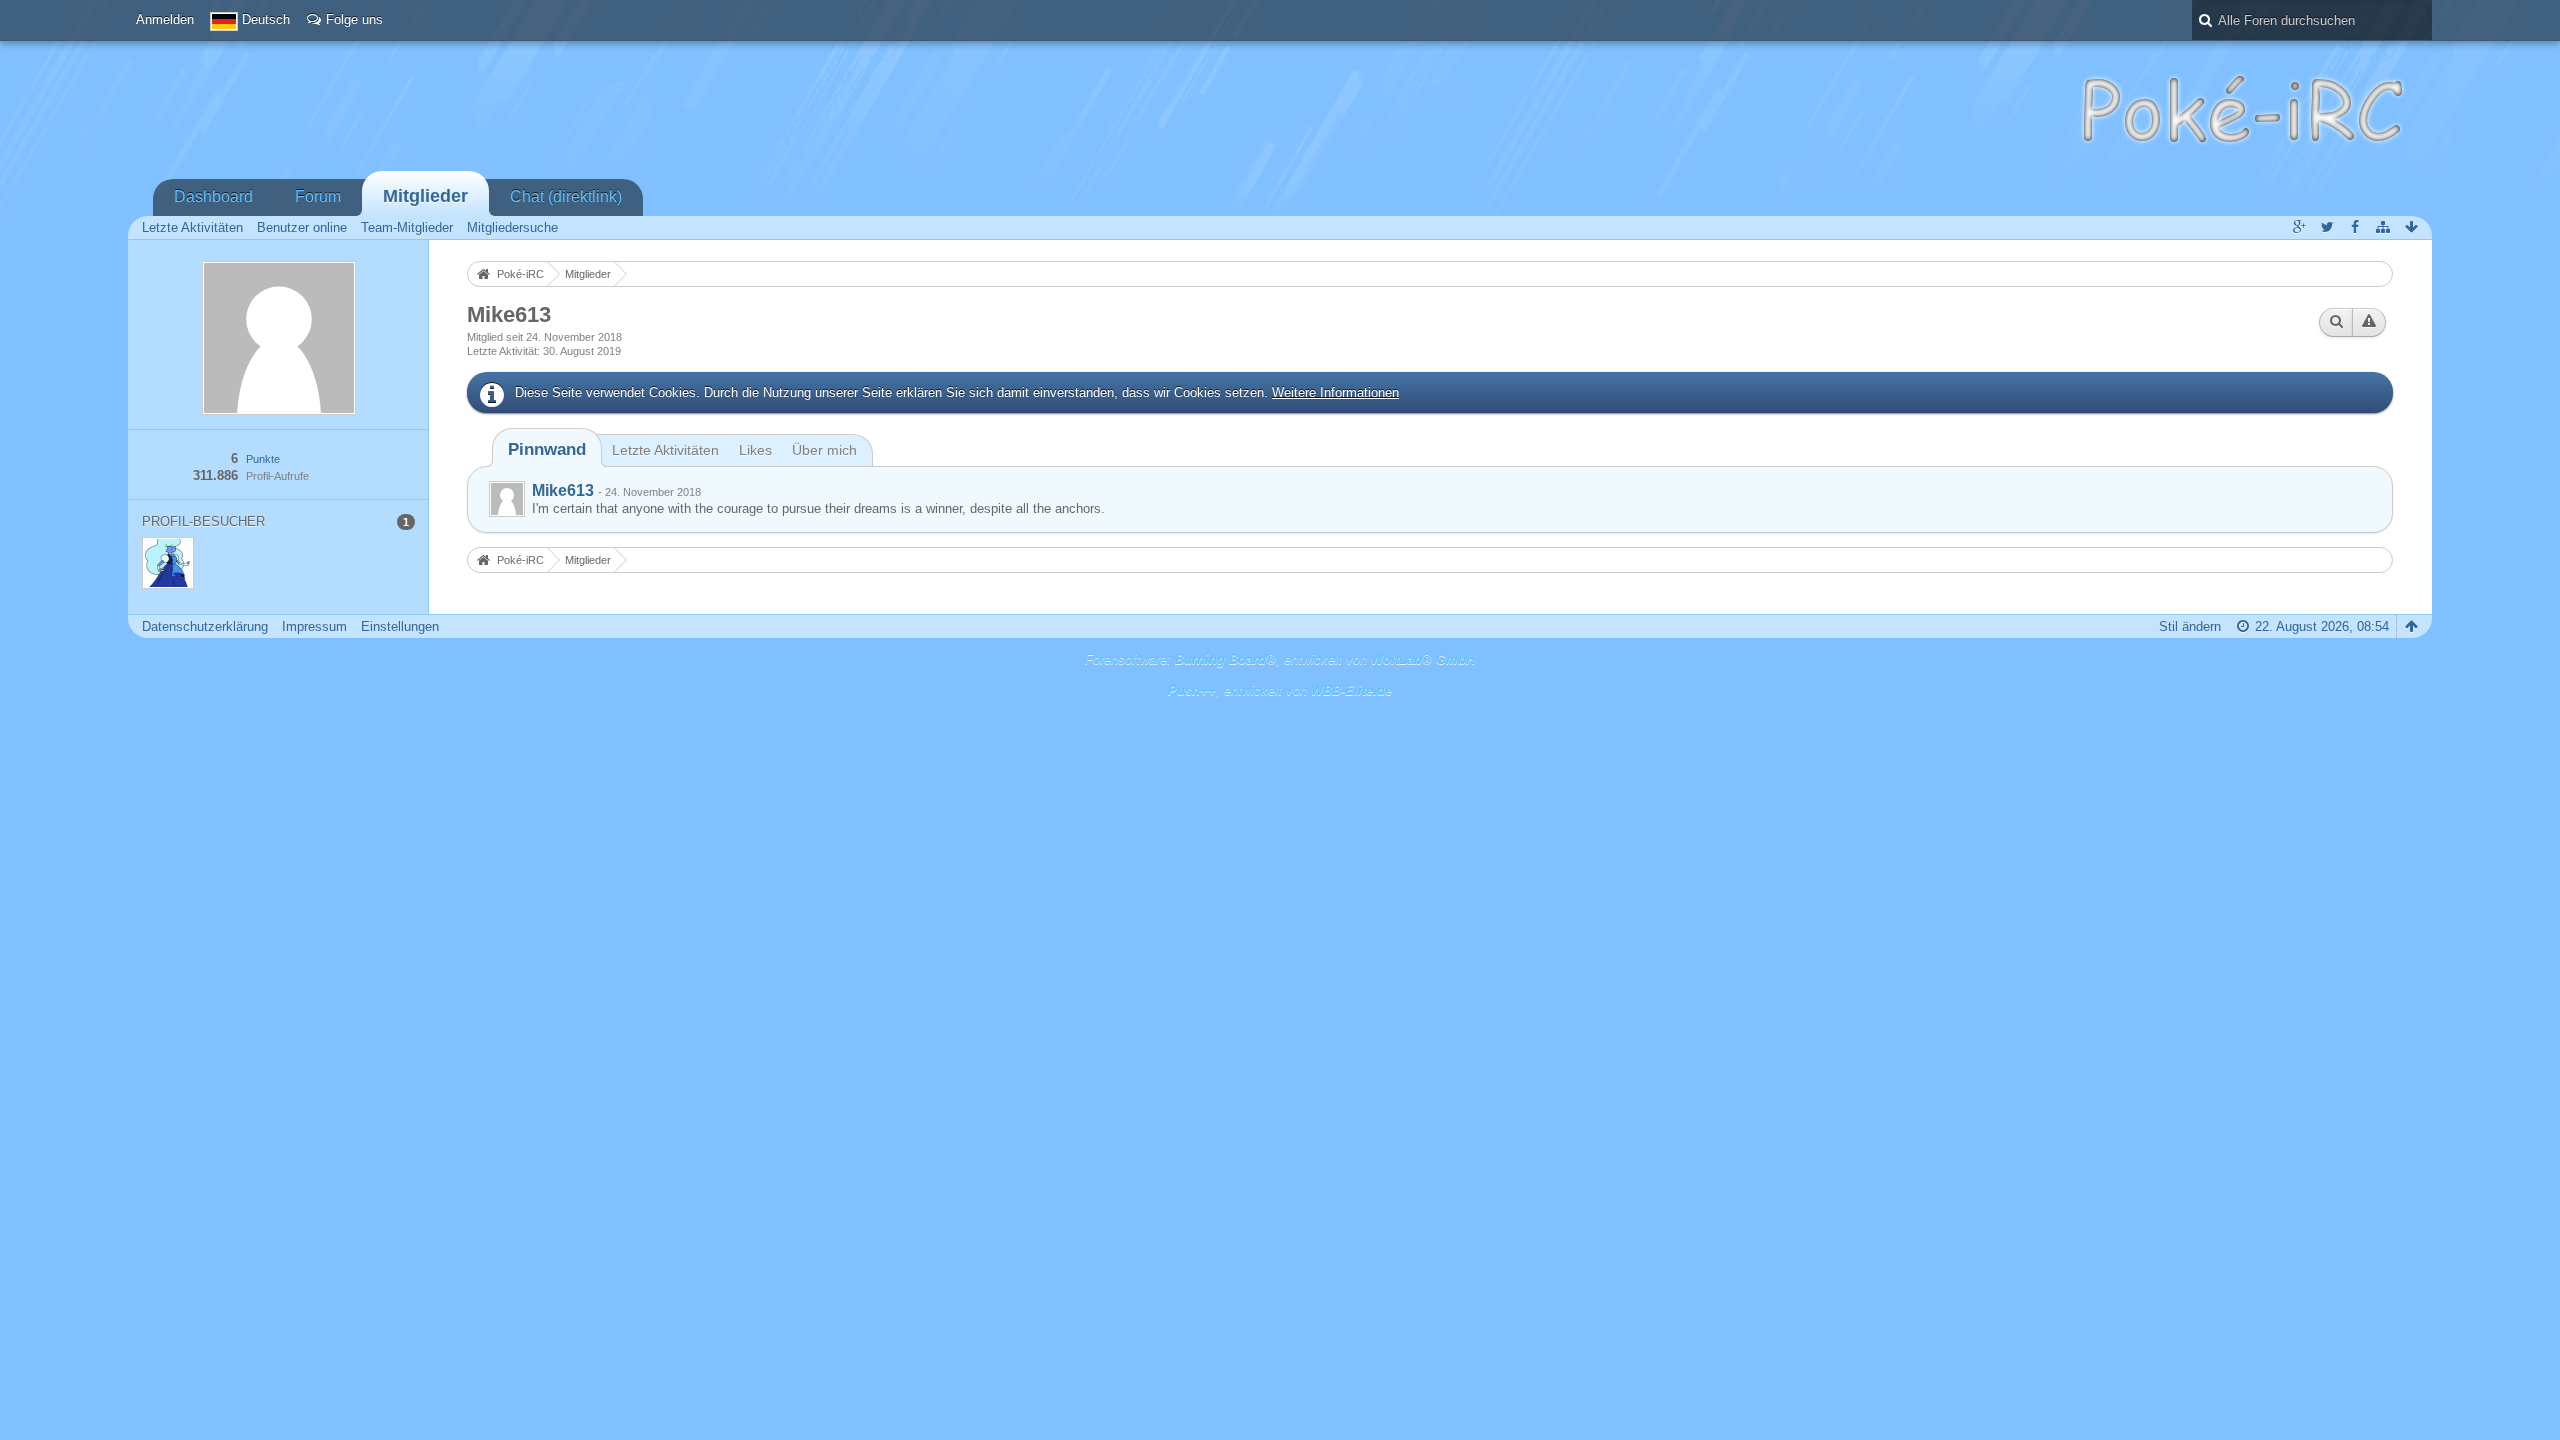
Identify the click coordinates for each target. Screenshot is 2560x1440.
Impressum (314, 626)
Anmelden (165, 19)
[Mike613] (507, 499)
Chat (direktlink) (566, 196)
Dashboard (213, 196)
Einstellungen (400, 626)
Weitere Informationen (1335, 392)
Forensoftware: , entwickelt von (1280, 659)
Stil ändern (2190, 626)
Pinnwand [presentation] (547, 449)
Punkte (263, 459)
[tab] (547, 449)
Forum (318, 196)
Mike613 (563, 490)
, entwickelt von (1280, 690)
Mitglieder (425, 196)
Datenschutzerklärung (205, 626)
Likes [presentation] (755, 450)
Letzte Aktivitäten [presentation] (665, 450)
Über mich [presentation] (824, 450)
